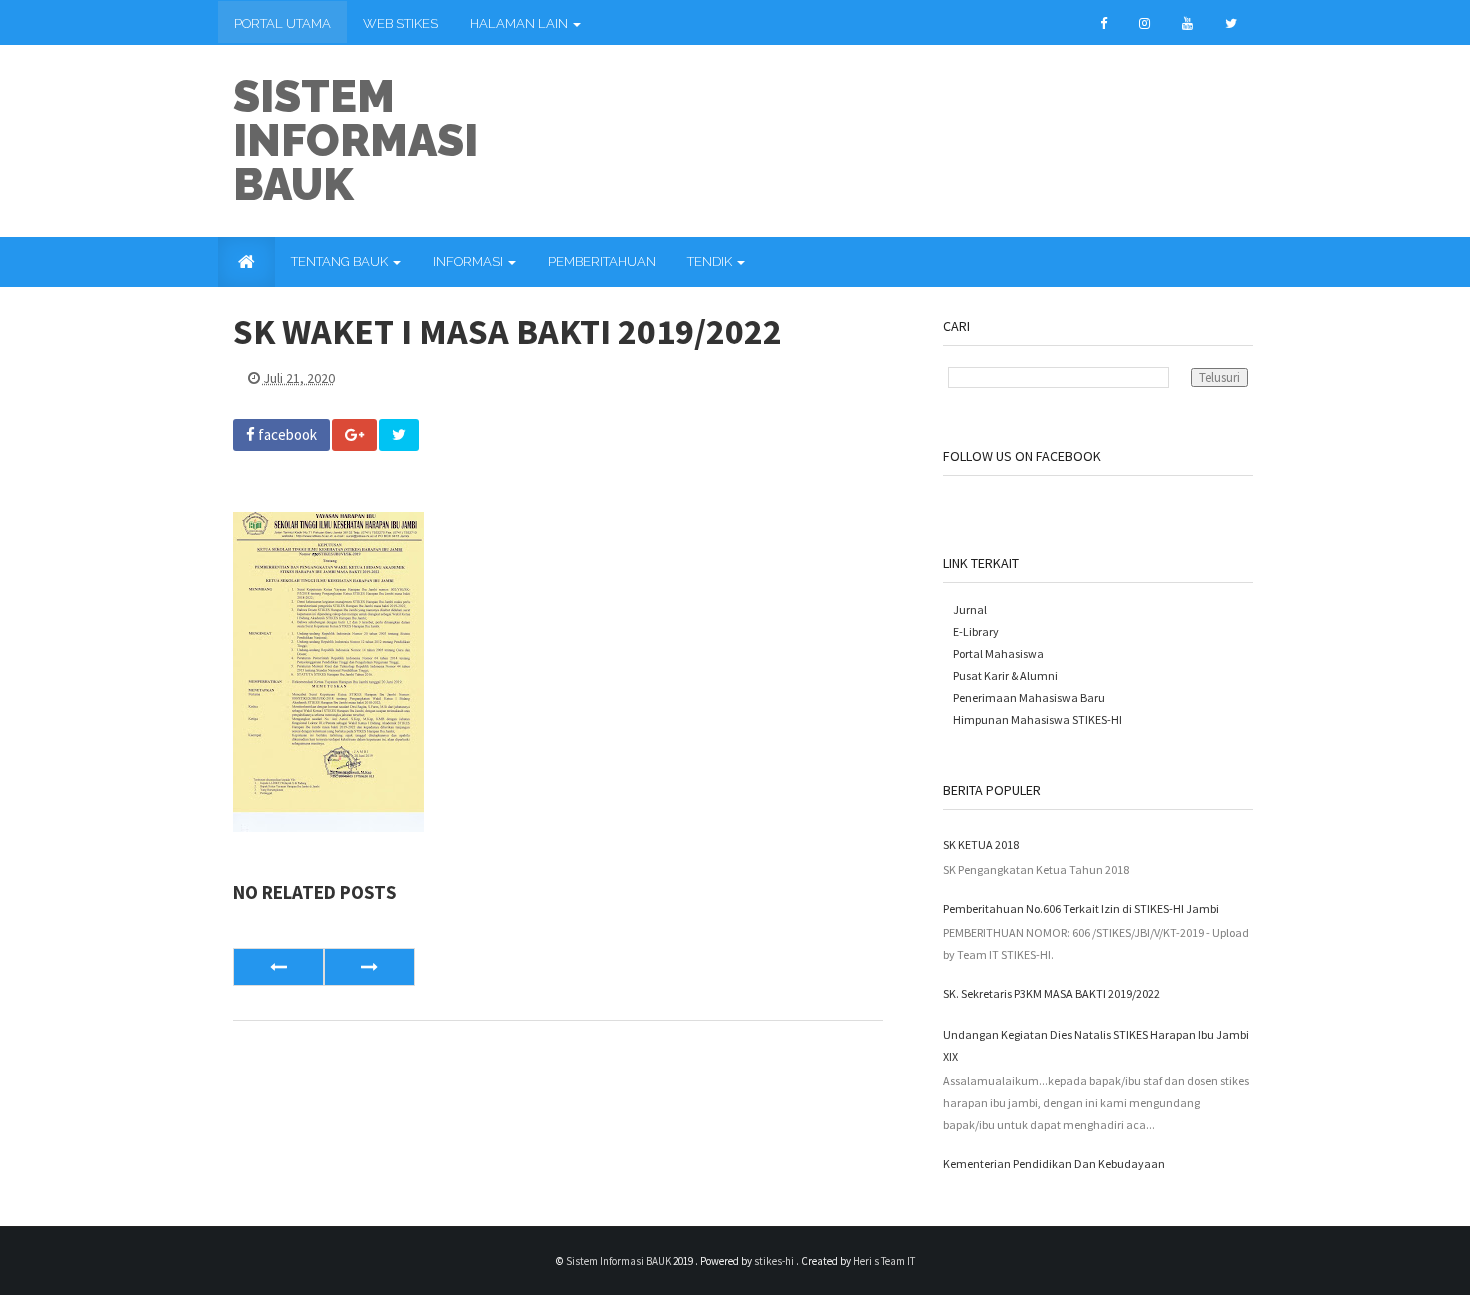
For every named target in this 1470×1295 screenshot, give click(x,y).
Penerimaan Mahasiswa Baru (1029, 697)
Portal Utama (282, 23)
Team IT (898, 1261)
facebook (286, 434)
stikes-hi (775, 1261)
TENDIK (711, 261)
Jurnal (970, 609)
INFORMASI (469, 261)
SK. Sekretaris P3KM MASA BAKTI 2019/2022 (1051, 993)
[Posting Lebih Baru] (278, 967)
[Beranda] (246, 262)
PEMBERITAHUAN (602, 261)
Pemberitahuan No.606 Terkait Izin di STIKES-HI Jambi (1081, 908)
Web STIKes (400, 23)
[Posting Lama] (369, 967)
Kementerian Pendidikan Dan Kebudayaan (1054, 1163)
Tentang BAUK (341, 261)
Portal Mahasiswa (998, 653)
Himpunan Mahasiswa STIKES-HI (1037, 719)
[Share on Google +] (354, 435)
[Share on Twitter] (399, 435)
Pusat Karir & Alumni (1005, 675)
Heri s (867, 1261)
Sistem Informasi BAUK (355, 140)
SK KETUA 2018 (981, 844)
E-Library (976, 631)
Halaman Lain (520, 23)
